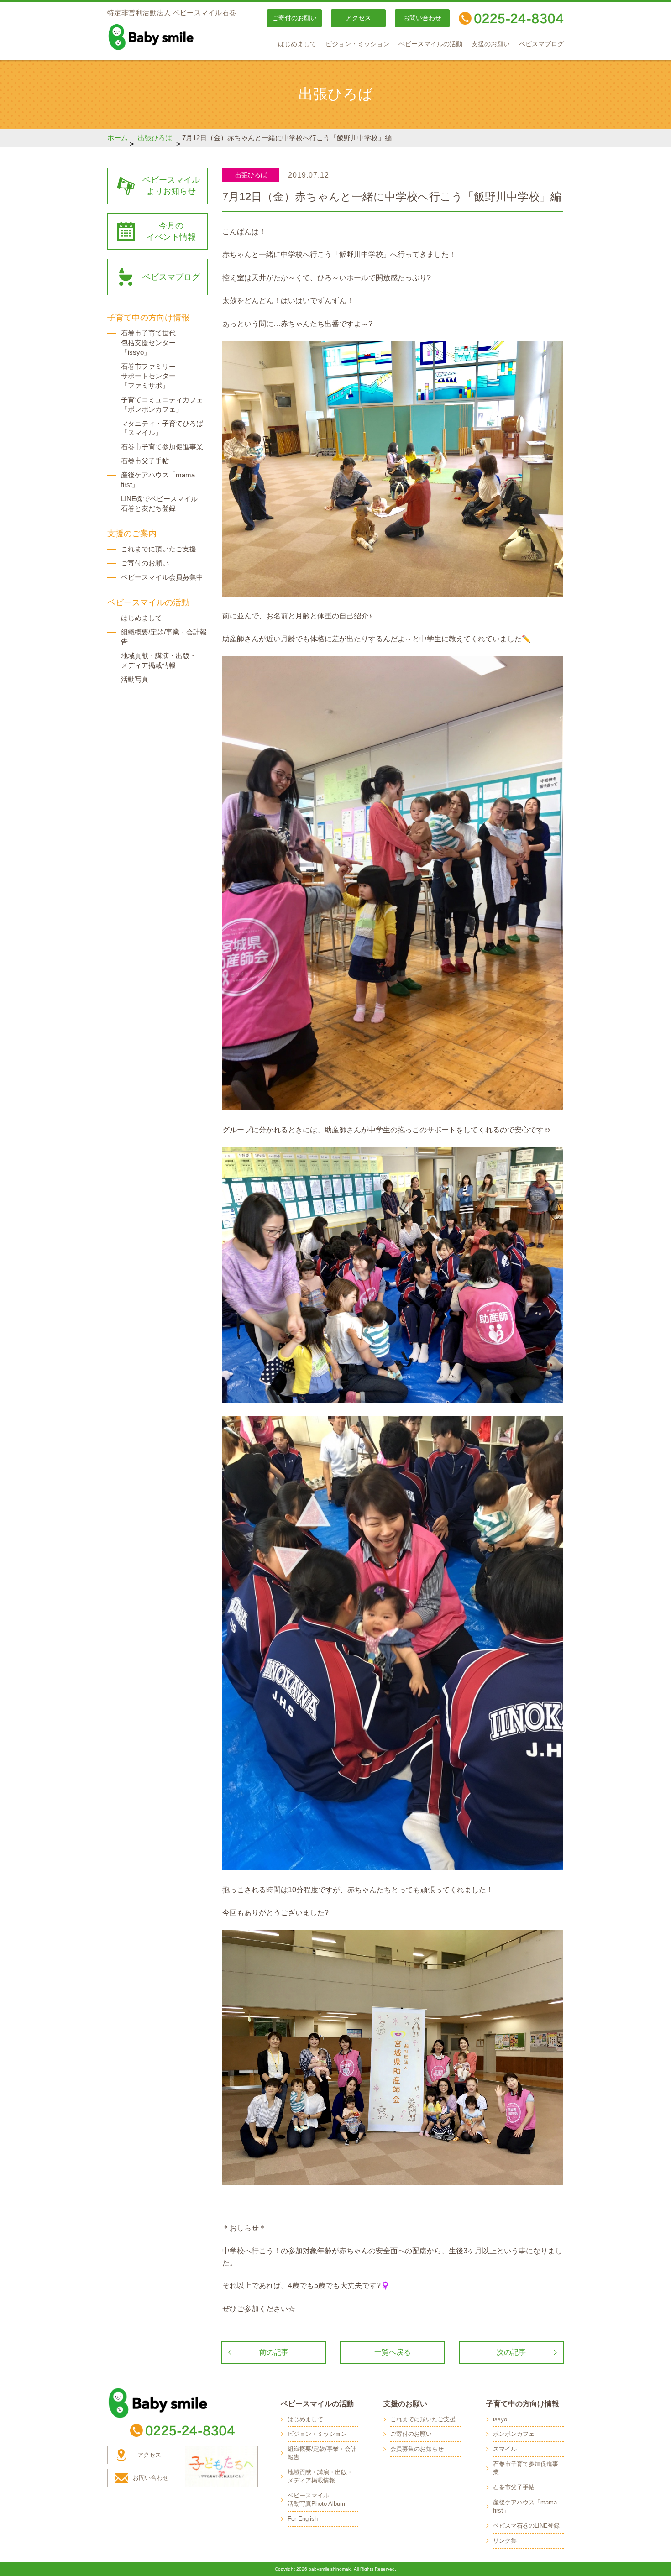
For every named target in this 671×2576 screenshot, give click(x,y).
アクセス (358, 18)
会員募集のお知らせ (417, 2449)
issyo (500, 2419)
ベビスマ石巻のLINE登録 (526, 2526)
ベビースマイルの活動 (430, 44)
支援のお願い (491, 44)
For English (303, 2519)
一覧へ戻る (393, 2352)
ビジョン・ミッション (357, 44)
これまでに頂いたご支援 (159, 549)
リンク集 (505, 2541)
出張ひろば (155, 138)
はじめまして (297, 44)
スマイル (505, 2449)
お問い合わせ (422, 18)
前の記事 (274, 2352)
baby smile (171, 37)
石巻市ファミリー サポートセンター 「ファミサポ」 (148, 376)
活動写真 (135, 679)
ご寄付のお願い (294, 18)
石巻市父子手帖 (145, 461)
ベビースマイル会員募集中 (162, 577)
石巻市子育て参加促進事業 (162, 447)
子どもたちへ (221, 2466)
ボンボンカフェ (514, 2434)
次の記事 (511, 2352)
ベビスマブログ (541, 44)
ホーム (118, 138)
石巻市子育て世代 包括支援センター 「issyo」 (148, 343)
